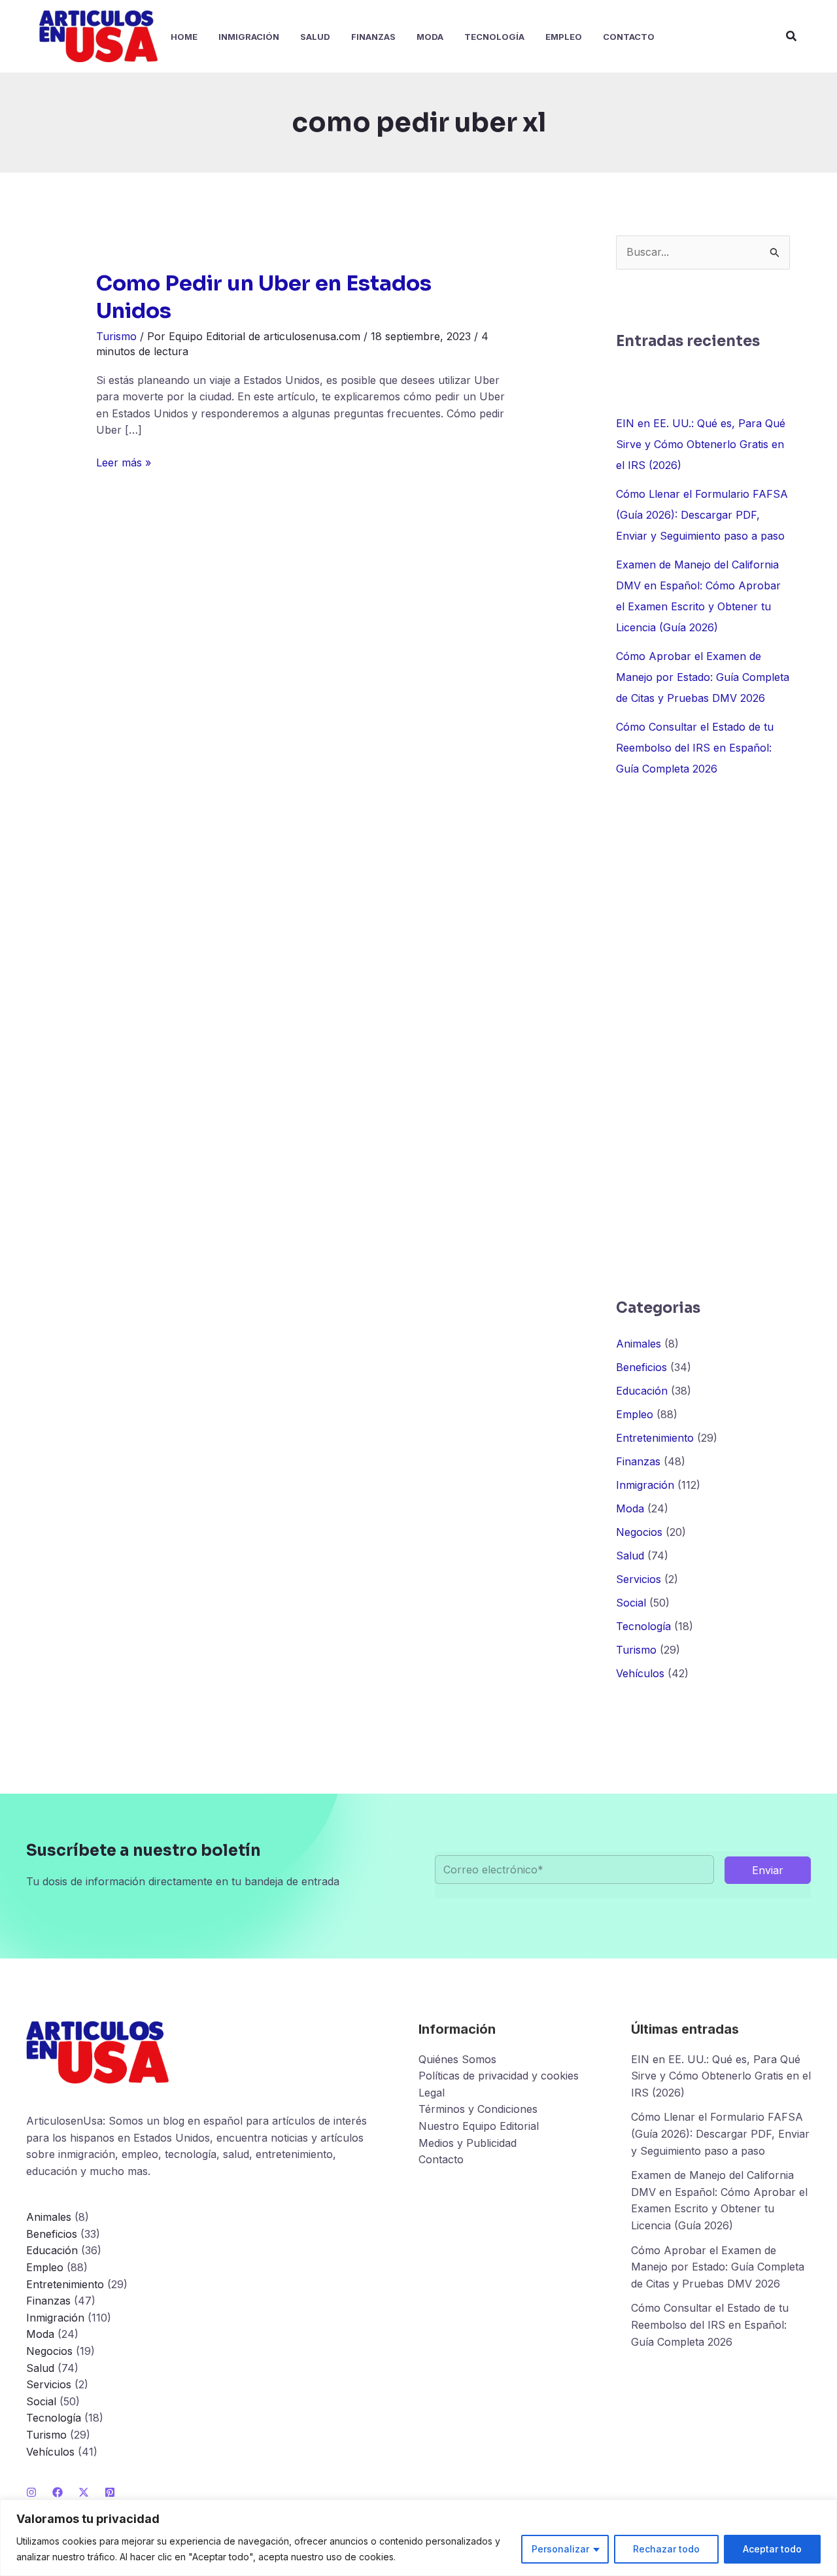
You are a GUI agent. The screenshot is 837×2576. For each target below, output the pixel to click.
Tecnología (643, 1626)
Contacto (441, 2159)
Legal (432, 2093)
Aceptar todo (772, 2549)
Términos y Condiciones (478, 2109)
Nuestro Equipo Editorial (479, 2126)
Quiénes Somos (457, 2059)
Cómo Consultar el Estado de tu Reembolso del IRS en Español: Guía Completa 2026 (695, 748)
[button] (792, 36)
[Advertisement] (703, 1038)
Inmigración (645, 1485)
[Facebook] (58, 2492)
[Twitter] (84, 2492)
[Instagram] (31, 2492)
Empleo (635, 1414)
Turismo (116, 336)
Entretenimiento (655, 1438)
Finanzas (638, 1461)
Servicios (639, 1579)
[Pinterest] (110, 2492)
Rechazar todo (666, 2549)
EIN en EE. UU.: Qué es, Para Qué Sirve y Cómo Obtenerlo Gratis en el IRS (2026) (701, 444)
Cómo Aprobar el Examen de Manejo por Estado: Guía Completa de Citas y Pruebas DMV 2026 (703, 677)
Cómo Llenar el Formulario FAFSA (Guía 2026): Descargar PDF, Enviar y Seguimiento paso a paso (702, 515)
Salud (630, 1556)
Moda (630, 1508)
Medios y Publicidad (468, 2143)
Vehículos (640, 1673)
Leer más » (124, 463)
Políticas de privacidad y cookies (499, 2076)
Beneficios (641, 1367)
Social (631, 1603)
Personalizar (560, 2549)
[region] (418, 2538)
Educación (642, 1391)
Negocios (639, 1532)
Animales (639, 1344)
